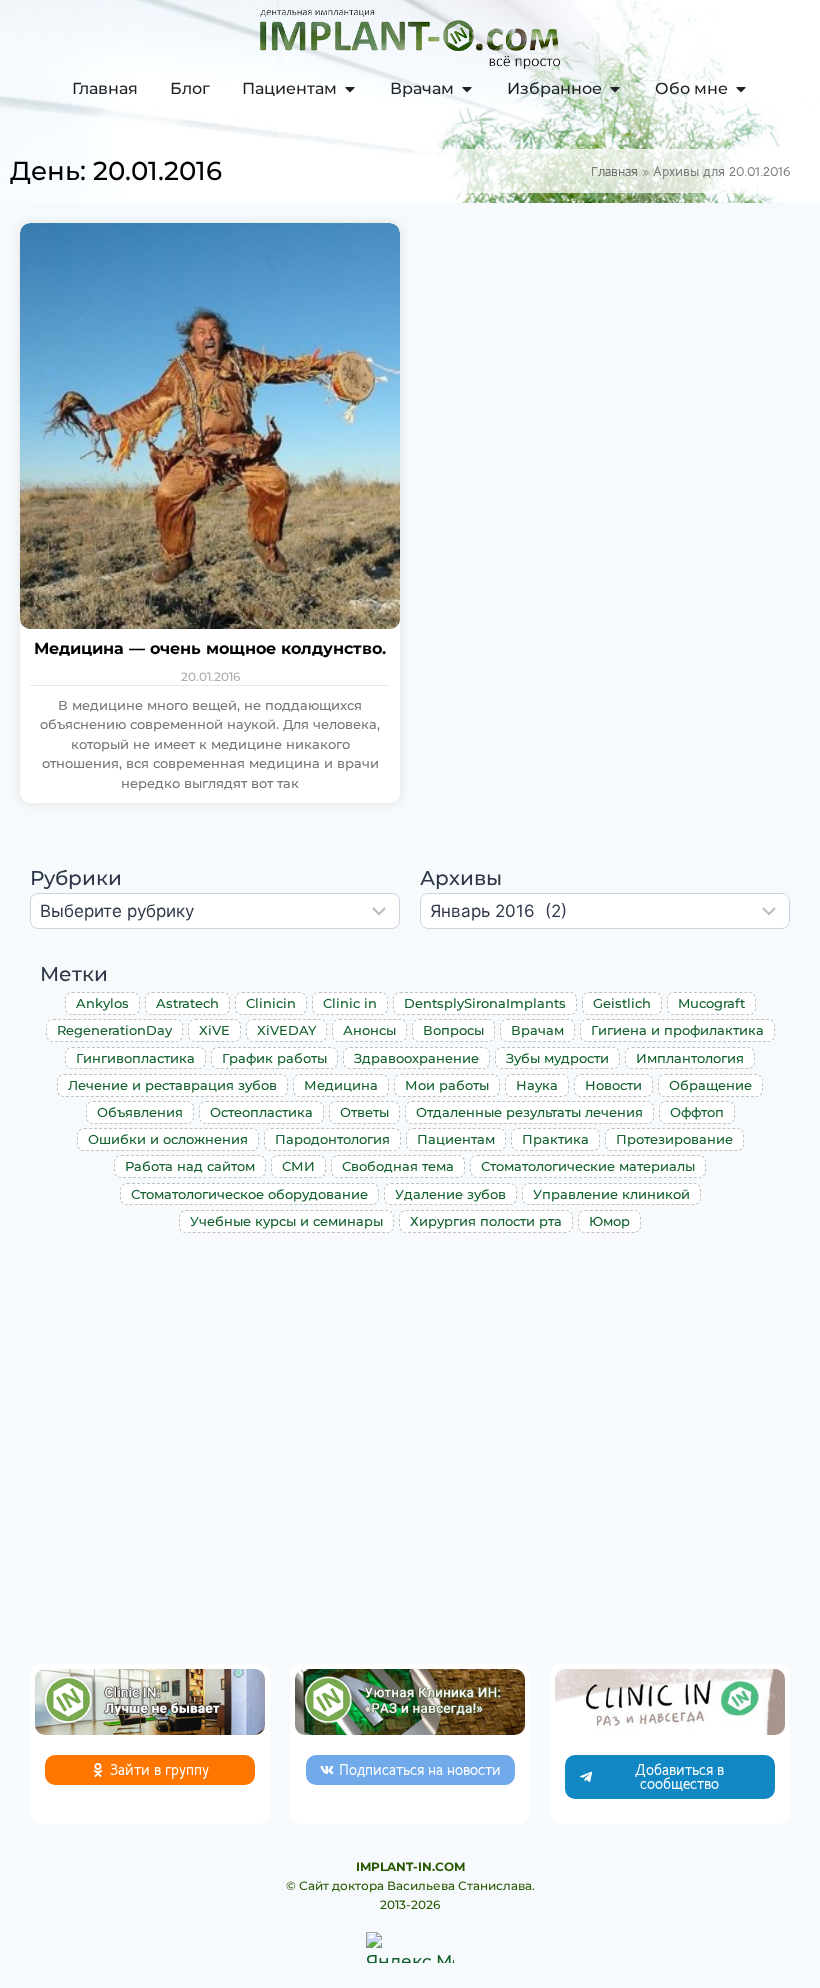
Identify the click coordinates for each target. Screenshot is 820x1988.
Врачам (537, 1030)
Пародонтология (332, 1139)
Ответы (364, 1112)
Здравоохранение (416, 1058)
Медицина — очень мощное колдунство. (210, 648)
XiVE (214, 1030)
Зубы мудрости (557, 1058)
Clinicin (271, 1003)
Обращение (710, 1085)
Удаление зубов (450, 1194)
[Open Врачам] (467, 89)
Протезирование (674, 1139)
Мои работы (447, 1085)
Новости (613, 1085)
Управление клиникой (611, 1194)
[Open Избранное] (615, 89)
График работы (274, 1058)
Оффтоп (697, 1112)
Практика (555, 1139)
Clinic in (350, 1003)
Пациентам (456, 1139)
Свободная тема (398, 1166)
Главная (614, 171)
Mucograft (711, 1003)
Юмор (609, 1221)
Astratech (187, 1003)
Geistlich (622, 1003)
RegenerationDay (114, 1030)
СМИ (298, 1166)
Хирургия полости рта (486, 1221)
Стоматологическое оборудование (249, 1194)
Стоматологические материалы (588, 1166)
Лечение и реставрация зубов (172, 1085)
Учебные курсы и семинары (286, 1221)
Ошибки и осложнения (168, 1139)
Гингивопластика (135, 1058)
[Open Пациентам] (350, 89)
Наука (537, 1085)
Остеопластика (261, 1112)
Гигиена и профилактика (677, 1030)
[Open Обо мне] (741, 89)
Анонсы (369, 1030)
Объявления (140, 1112)
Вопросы (453, 1030)
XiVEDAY (286, 1030)
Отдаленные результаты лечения (529, 1112)
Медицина (341, 1085)
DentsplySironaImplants (485, 1003)
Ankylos (102, 1003)
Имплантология (690, 1058)
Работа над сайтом (190, 1166)
